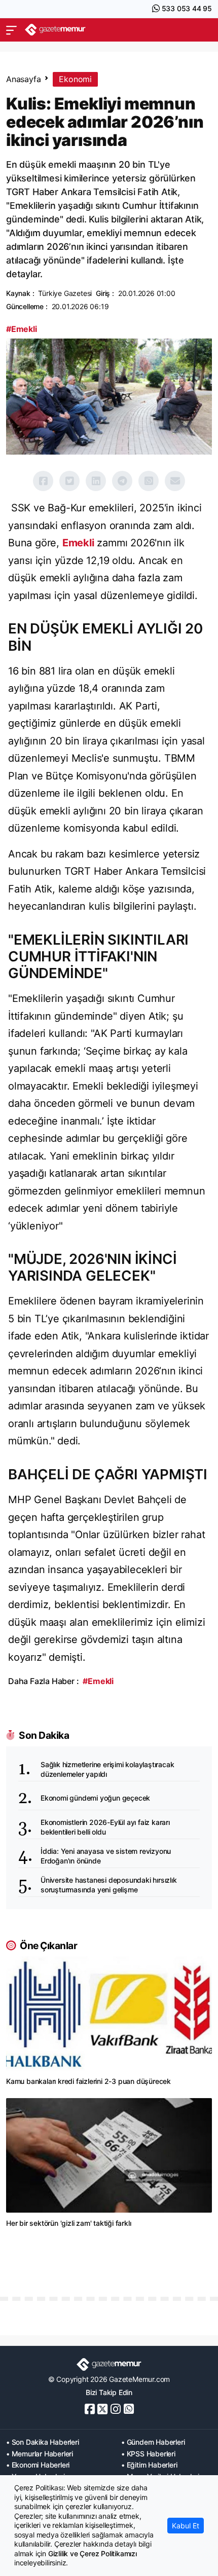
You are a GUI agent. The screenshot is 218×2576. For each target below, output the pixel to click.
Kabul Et (186, 2526)
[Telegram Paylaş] (122, 481)
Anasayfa (23, 79)
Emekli (78, 543)
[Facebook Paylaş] (43, 481)
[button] (11, 30)
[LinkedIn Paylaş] (96, 481)
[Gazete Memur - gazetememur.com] (55, 30)
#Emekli (22, 329)
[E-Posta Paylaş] (175, 481)
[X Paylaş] (69, 481)
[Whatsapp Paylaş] (149, 481)
